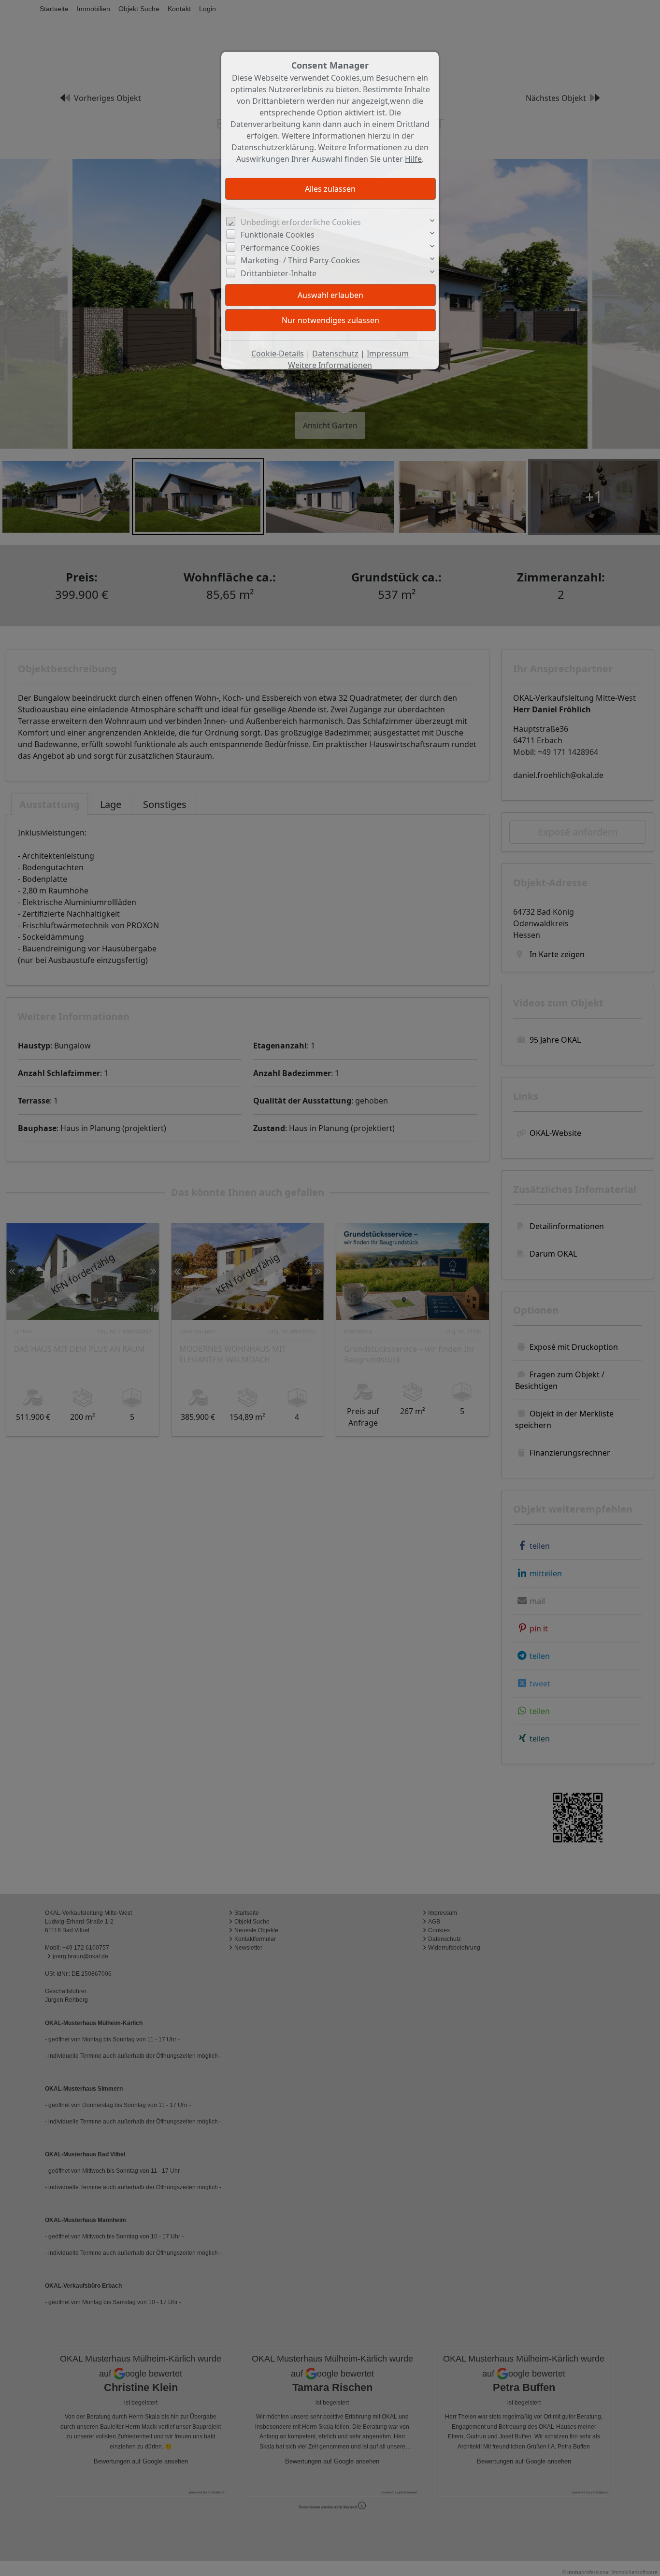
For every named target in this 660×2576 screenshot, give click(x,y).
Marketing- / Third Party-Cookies (300, 260)
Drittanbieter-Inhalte (279, 273)
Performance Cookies (280, 248)
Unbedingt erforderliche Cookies (301, 222)
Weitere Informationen (330, 365)
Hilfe (413, 159)
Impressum (388, 354)
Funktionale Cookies (278, 235)
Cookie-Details (278, 354)
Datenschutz (335, 354)
